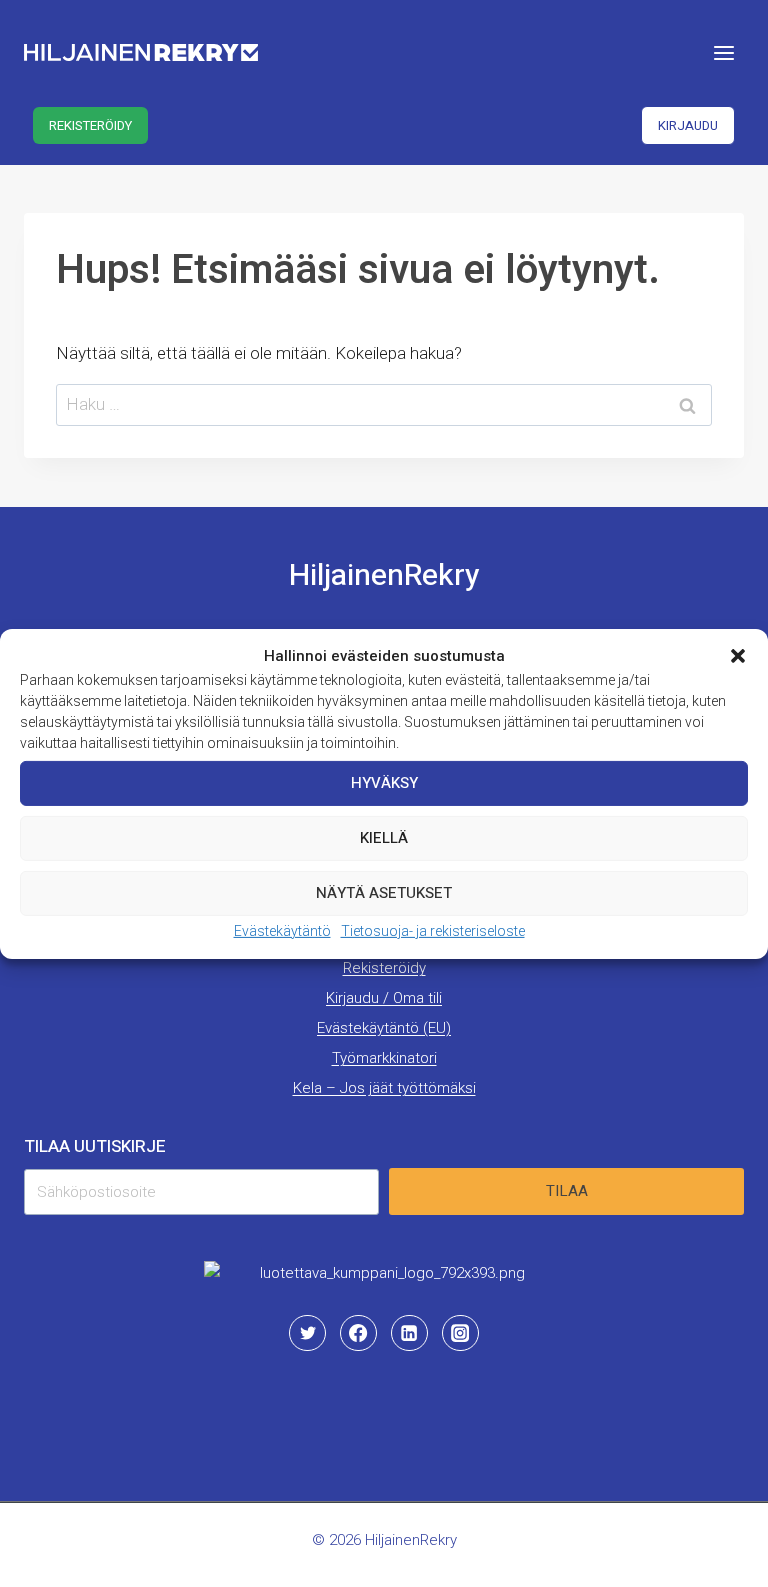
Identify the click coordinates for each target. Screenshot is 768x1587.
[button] (738, 655)
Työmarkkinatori (384, 1058)
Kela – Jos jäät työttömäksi (384, 1088)
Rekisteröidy (90, 125)
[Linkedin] (409, 1333)
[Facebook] (358, 1333)
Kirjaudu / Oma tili (384, 998)
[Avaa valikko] (723, 52)
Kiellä (384, 838)
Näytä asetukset (384, 893)
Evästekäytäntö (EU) (384, 1028)
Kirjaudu (688, 125)
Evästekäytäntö (282, 930)
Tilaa (567, 1191)
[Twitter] (307, 1333)
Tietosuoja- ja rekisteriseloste (433, 930)
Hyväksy (384, 783)
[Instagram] (460, 1333)
